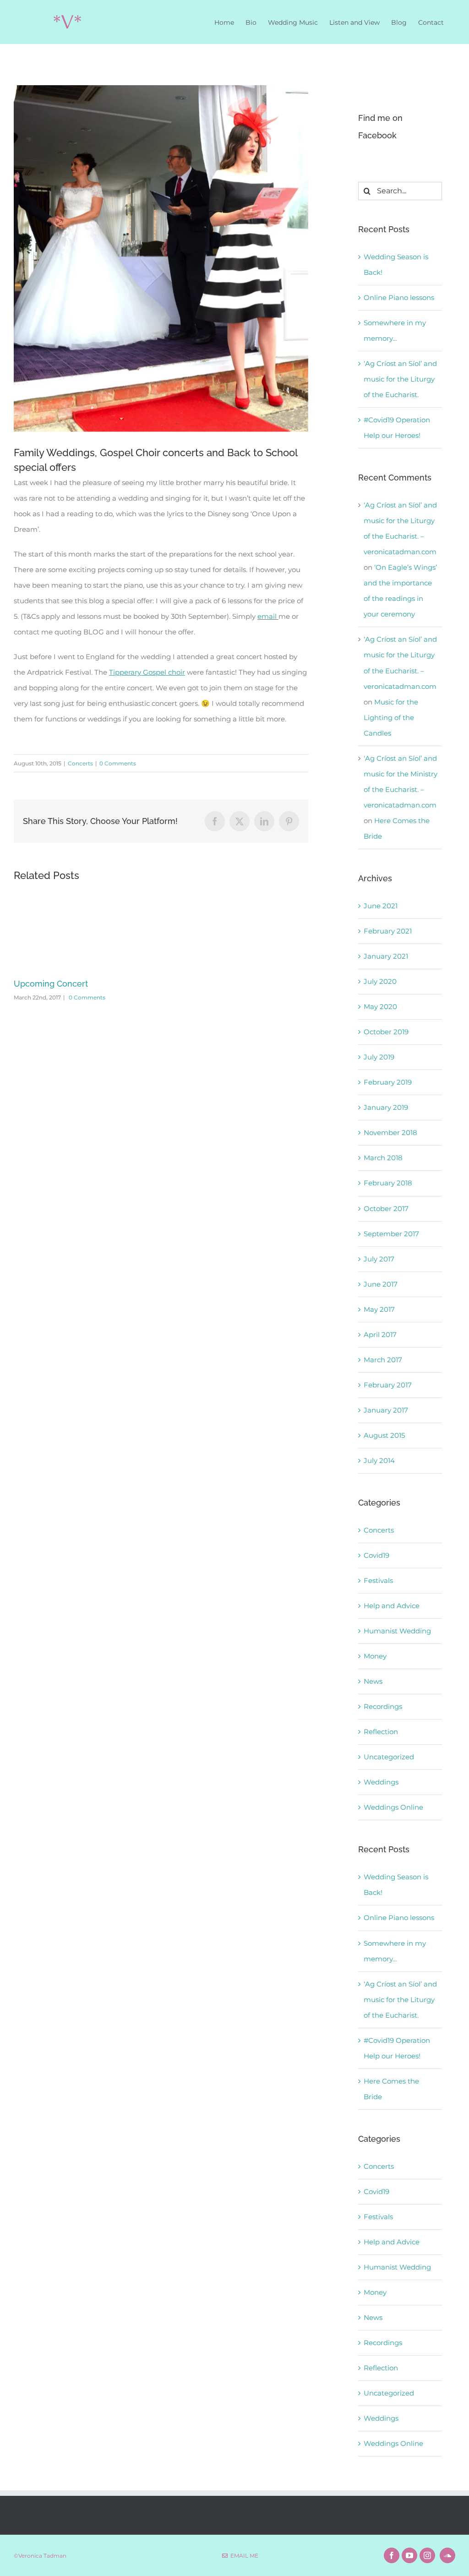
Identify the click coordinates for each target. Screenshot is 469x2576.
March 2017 (383, 1360)
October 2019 (386, 1032)
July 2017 (379, 1259)
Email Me (243, 2556)
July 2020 (380, 981)
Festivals (378, 1580)
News (373, 1681)
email (267, 616)
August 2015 (384, 1435)
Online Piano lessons (399, 297)
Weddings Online (393, 1807)
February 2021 (388, 931)
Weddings (381, 1782)
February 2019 (388, 1082)
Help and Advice (392, 1606)
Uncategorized (389, 1757)
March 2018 (383, 1158)
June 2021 (381, 906)
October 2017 (386, 1209)
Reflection (381, 1732)
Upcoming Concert (51, 984)
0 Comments (118, 763)
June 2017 (381, 1284)
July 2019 (379, 1057)
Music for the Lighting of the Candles (391, 718)
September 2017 (391, 1234)
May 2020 (380, 1007)
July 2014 (379, 1460)
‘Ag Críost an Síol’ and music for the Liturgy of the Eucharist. (400, 379)
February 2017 (388, 1385)
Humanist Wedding (397, 1631)
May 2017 (379, 1309)
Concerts (80, 763)
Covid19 (376, 1555)
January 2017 (386, 1410)
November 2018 (390, 1132)
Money (375, 1656)
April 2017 (380, 1334)
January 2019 (386, 1107)
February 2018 (388, 1183)
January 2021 (386, 956)
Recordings (383, 1706)
